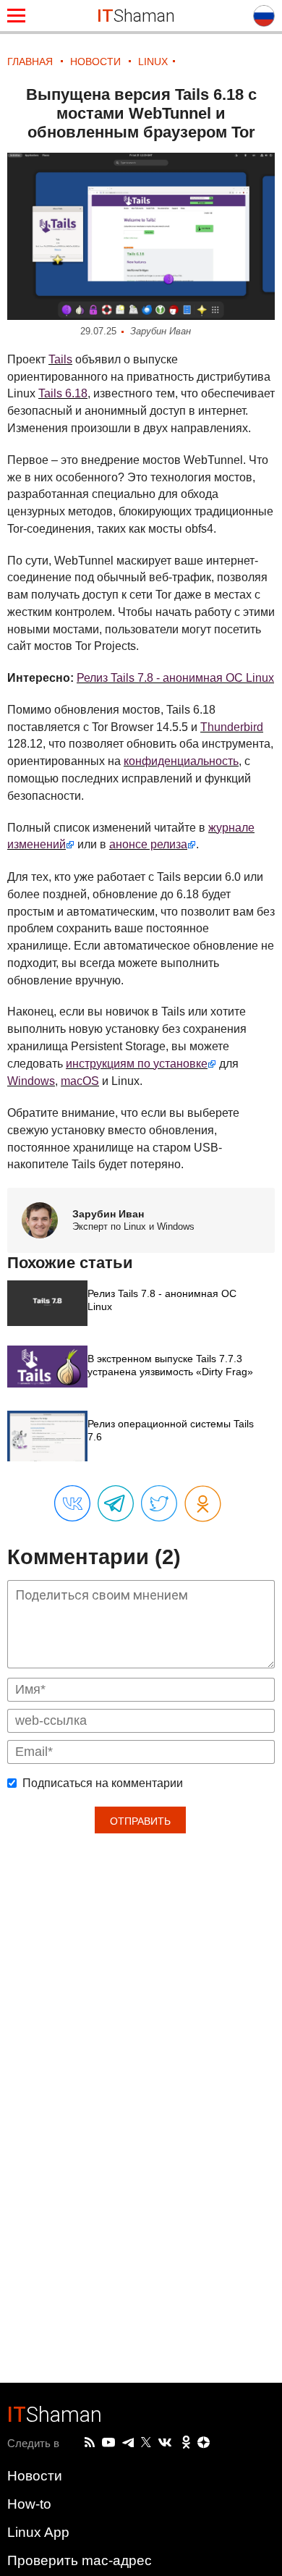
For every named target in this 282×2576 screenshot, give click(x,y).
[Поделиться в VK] (72, 1504)
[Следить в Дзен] (204, 2443)
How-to (29, 2504)
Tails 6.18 (63, 393)
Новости (35, 2476)
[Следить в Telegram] (128, 2443)
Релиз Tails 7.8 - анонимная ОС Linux (175, 678)
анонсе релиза (148, 844)
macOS (80, 1081)
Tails (60, 359)
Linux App (38, 2532)
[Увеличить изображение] (141, 236)
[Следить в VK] (165, 2443)
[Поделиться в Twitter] (159, 1504)
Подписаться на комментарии (103, 1783)
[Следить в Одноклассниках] (186, 2443)
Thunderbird (232, 727)
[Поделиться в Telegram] (116, 1504)
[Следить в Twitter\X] (146, 2443)
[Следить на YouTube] (108, 2443)
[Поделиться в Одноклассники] (203, 1504)
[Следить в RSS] (90, 2443)
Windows (31, 1081)
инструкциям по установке (137, 1064)
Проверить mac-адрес (80, 2560)
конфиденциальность (181, 761)
